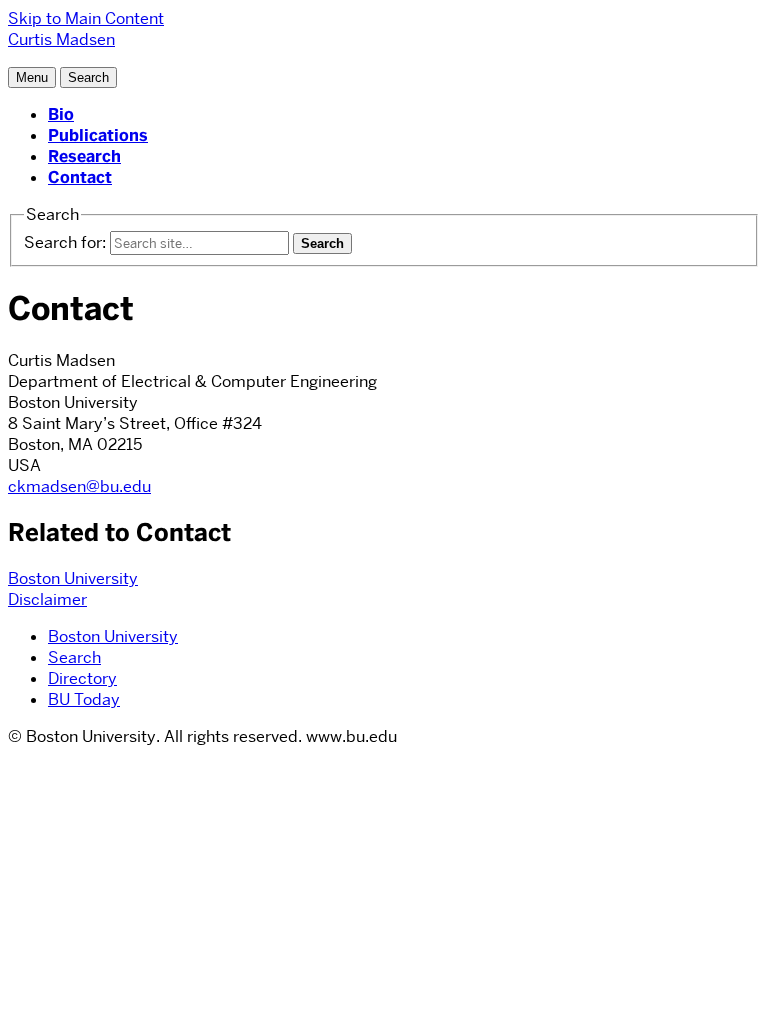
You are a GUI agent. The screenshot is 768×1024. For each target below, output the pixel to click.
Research (84, 156)
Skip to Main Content (86, 18)
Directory (82, 678)
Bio (61, 114)
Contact (80, 177)
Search (74, 657)
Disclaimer (47, 599)
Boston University (73, 578)
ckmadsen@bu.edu (79, 486)
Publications (98, 135)
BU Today (84, 699)
